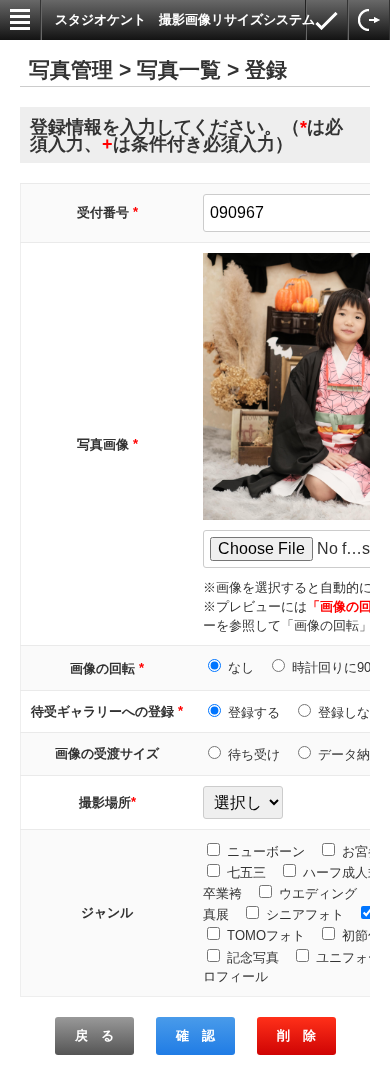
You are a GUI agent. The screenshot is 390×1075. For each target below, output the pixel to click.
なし (241, 667)
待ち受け (254, 754)
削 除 (296, 1035)
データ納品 (350, 754)
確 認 (195, 1035)
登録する (254, 712)
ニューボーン (266, 851)
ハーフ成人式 (342, 872)
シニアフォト (305, 914)
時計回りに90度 (338, 667)
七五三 (246, 872)
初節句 (361, 935)
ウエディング (318, 893)
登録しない (350, 712)
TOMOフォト (266, 935)
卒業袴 (222, 893)
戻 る (94, 1035)
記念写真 (253, 957)
